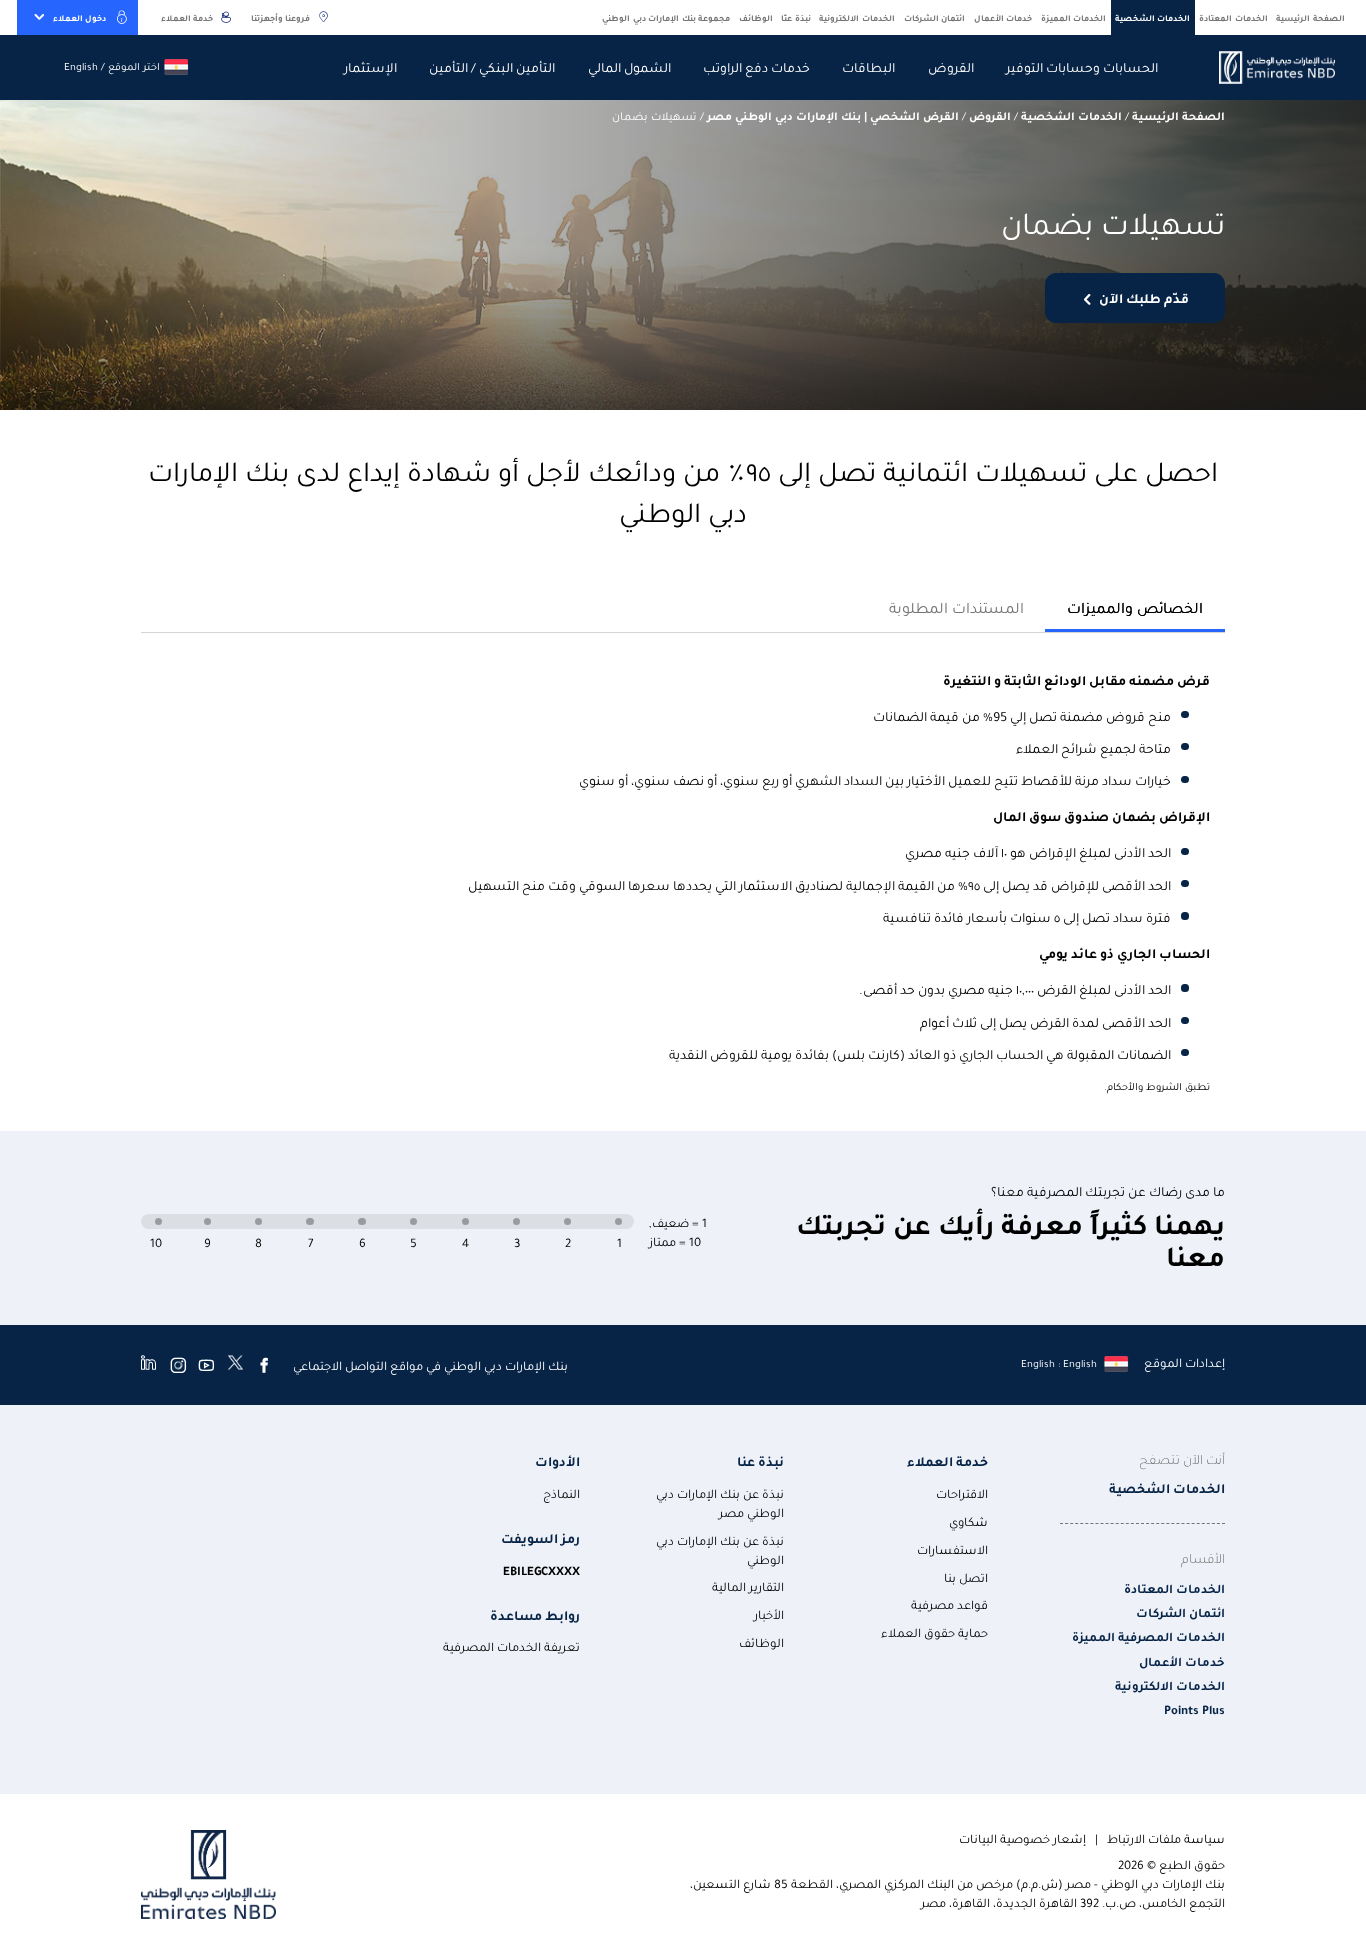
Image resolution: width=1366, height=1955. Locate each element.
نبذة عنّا (796, 17)
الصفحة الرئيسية (1310, 17)
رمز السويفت (540, 1537)
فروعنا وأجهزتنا (280, 17)
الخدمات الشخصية (1153, 17)
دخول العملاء (79, 17)
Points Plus (1194, 1709)
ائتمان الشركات (935, 17)
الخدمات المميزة (1074, 17)
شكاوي (968, 1521)
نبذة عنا (760, 1460)
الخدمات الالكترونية (857, 17)
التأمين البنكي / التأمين (492, 66)
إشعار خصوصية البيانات (1022, 1838)
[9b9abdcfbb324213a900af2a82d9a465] (1265, 67)
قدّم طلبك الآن (1144, 297)
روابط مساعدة (535, 1614)
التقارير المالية (748, 1586)
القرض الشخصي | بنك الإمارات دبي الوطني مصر (833, 115)
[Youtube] (206, 1365)
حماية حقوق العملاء (934, 1632)
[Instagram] (178, 1365)
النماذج (561, 1493)
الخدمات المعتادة (1233, 17)
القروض (951, 66)
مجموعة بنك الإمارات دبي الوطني (666, 17)
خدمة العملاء (187, 17)
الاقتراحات (962, 1493)
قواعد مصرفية (949, 1604)
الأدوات (557, 1460)
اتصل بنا (966, 1577)
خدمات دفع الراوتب (756, 66)
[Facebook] (264, 1365)
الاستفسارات (952, 1549)
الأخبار (769, 1614)
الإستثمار (370, 66)
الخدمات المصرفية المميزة (1148, 1636)
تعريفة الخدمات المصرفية (511, 1646)
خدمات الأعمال (1003, 17)
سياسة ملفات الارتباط (1166, 1838)
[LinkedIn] (148, 1365)
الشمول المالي (629, 66)
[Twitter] (235, 1365)
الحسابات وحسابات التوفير (1082, 66)
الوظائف (756, 17)
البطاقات (868, 66)
